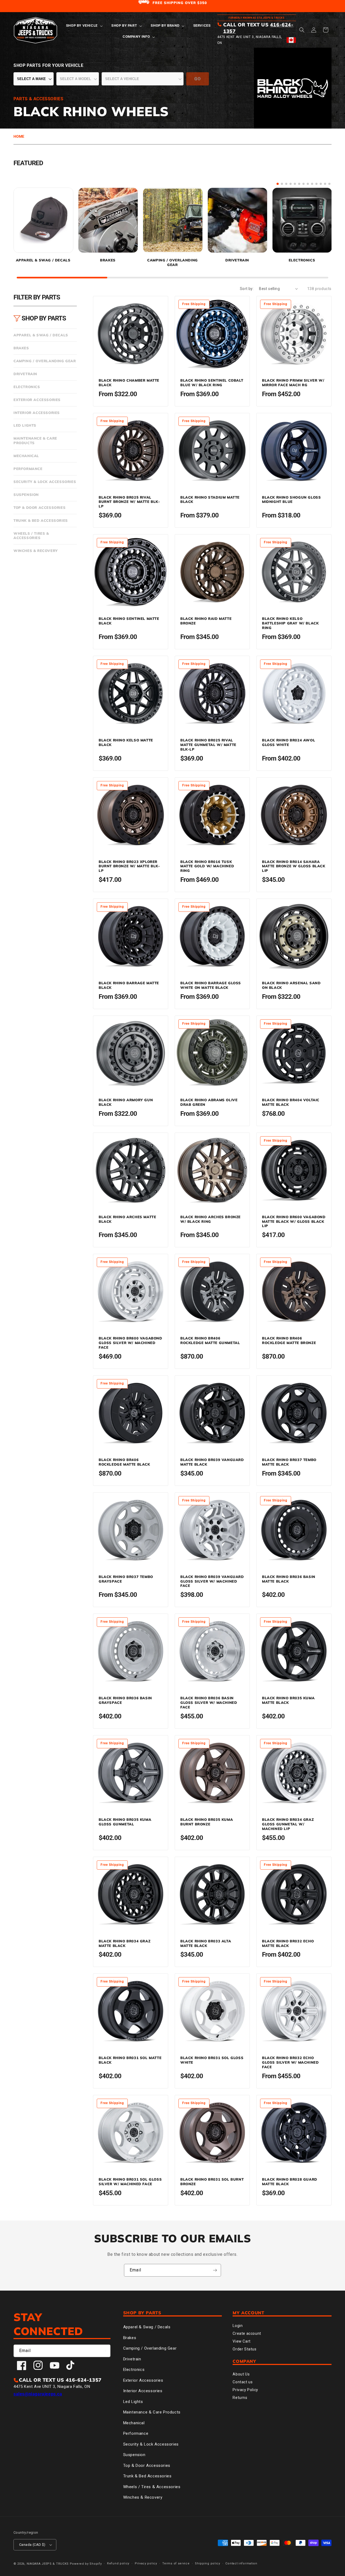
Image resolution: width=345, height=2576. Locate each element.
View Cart (241, 2341)
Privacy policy (146, 2563)
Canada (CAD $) (32, 2545)
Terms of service (176, 2563)
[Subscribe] (215, 2270)
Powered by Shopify (86, 2564)
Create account (247, 2333)
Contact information (241, 2563)
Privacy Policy (245, 2390)
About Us (241, 2374)
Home (19, 136)
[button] (84, 26)
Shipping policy (208, 2563)
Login (238, 2326)
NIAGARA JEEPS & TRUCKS (48, 2564)
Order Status (244, 2349)
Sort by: (247, 289)
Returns (240, 2398)
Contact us (243, 2382)
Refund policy (118, 2563)
